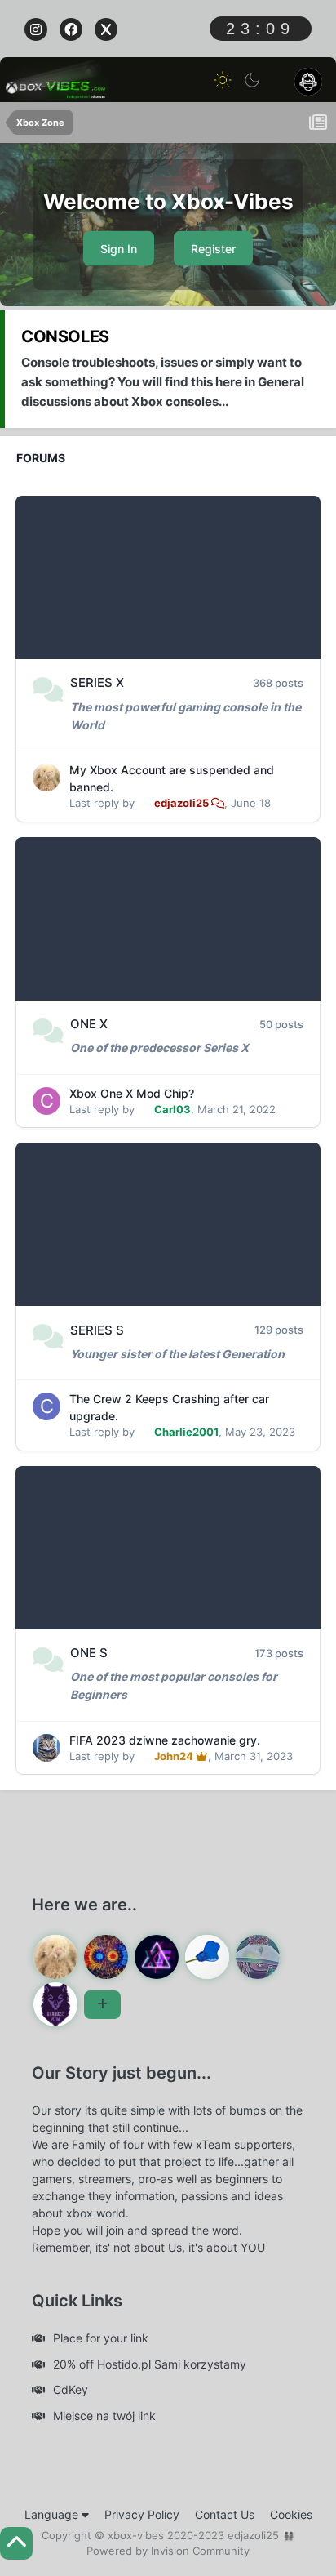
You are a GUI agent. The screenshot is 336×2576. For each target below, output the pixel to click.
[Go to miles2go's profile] (106, 1957)
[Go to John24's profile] (46, 1748)
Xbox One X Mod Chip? (132, 1093)
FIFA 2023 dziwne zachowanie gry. (165, 1740)
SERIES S (97, 1330)
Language (53, 2514)
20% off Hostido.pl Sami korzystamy (150, 2364)
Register (213, 249)
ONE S (89, 1653)
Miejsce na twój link (104, 2416)
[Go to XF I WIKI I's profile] (157, 1957)
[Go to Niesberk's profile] (207, 1957)
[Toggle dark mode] (252, 80)
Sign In (119, 249)
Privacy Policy (142, 2514)
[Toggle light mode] (223, 80)
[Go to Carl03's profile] (46, 1101)
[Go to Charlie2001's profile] (46, 1406)
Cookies (291, 2514)
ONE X (89, 1024)
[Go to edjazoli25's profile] (46, 778)
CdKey (71, 2389)
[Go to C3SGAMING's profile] (258, 1957)
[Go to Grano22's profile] (55, 2004)
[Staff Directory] (102, 2005)
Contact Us (225, 2514)
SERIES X (97, 682)
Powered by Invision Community (168, 2551)
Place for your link (101, 2338)
